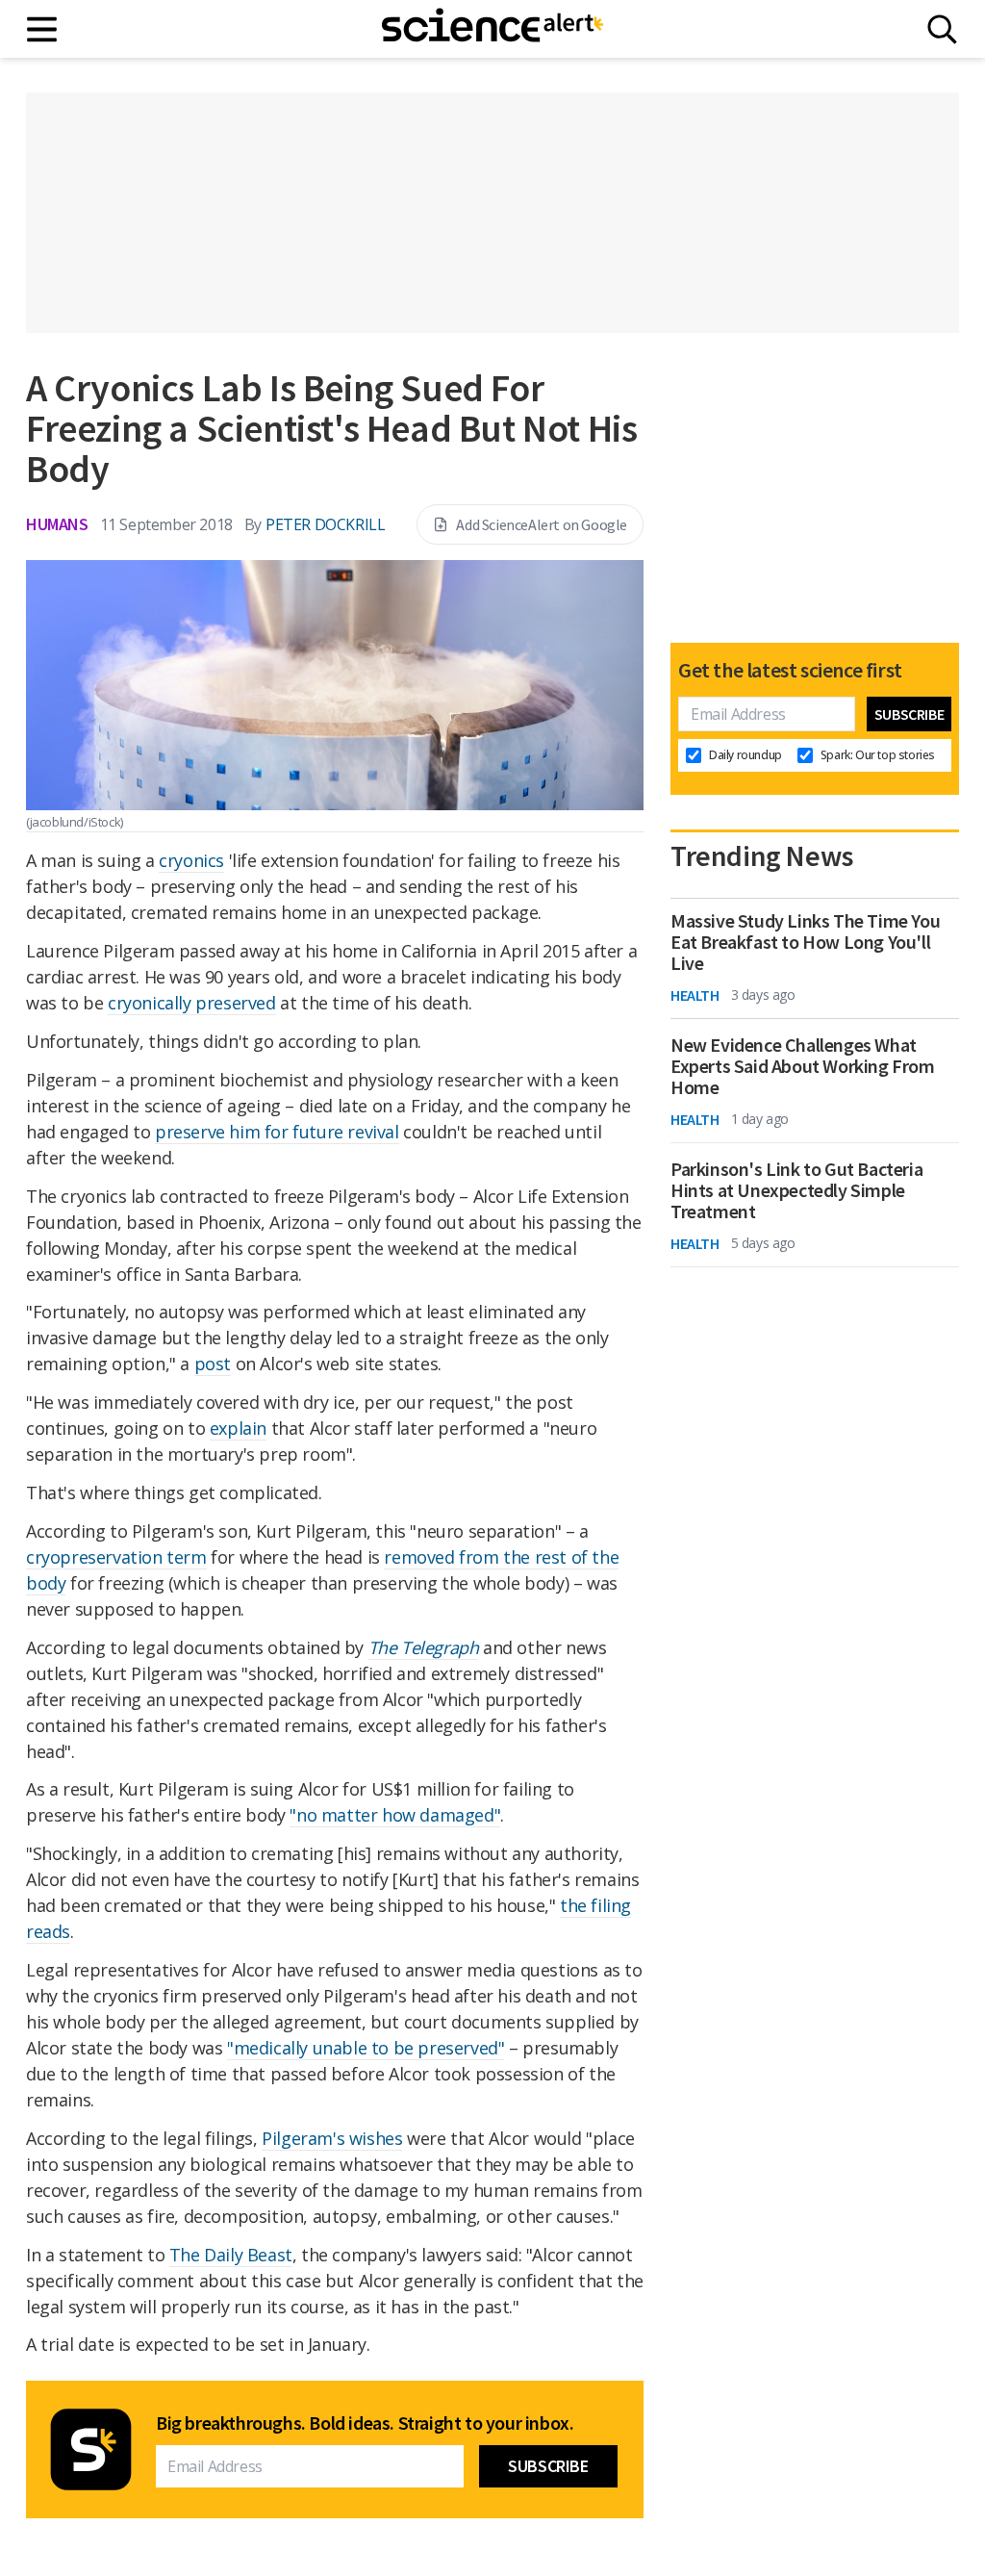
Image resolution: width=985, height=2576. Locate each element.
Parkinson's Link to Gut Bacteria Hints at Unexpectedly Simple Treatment (796, 1190)
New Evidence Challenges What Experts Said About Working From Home (803, 1066)
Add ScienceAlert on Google (542, 524)
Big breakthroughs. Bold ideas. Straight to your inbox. (365, 2423)
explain (238, 1428)
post (213, 1364)
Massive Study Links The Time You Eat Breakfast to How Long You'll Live (805, 942)
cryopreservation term (116, 1557)
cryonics (191, 860)
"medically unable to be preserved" (366, 2048)
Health (695, 995)
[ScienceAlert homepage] (492, 29)
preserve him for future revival (277, 1132)
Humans (57, 524)
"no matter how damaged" (395, 1815)
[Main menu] (43, 29)
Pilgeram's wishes (332, 2138)
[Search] (942, 29)
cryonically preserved (192, 1003)
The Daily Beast (231, 2255)
